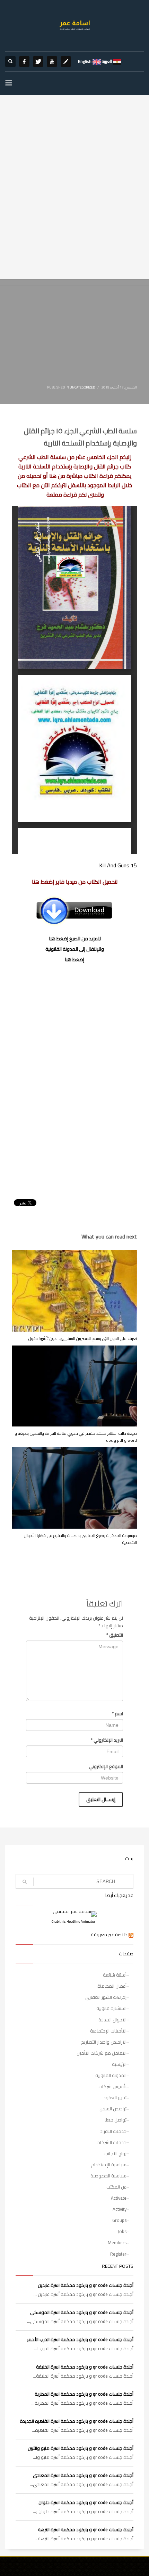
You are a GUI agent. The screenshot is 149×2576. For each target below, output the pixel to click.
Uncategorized (82, 387)
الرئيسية (119, 2064)
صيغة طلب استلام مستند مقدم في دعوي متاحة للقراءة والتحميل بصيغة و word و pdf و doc (76, 1437)
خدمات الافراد (113, 2131)
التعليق (115, 1635)
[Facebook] (24, 62)
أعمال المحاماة (112, 1986)
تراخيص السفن (113, 2109)
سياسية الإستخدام (109, 2165)
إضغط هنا (75, 959)
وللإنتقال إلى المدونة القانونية (75, 949)
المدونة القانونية (111, 2075)
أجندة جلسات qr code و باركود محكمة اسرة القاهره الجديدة (77, 2421)
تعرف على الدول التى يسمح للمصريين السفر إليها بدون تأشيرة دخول (83, 1338)
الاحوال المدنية (112, 2020)
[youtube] (52, 62)
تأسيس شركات (112, 2086)
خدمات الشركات (111, 2142)
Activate (119, 2198)
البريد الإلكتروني (107, 1740)
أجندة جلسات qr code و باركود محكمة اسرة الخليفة (85, 2367)
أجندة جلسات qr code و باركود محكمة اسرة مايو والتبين (81, 2448)
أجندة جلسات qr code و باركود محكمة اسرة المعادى (83, 2475)
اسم (117, 1714)
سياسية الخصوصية (108, 2176)
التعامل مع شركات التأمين (102, 2053)
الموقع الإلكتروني (106, 1766)
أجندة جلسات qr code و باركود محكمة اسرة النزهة (86, 2529)
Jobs (122, 2231)
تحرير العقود (115, 2097)
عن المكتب (116, 2187)
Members (117, 2242)
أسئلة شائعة (115, 1975)
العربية (106, 61)
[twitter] (38, 62)
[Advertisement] (74, 201)
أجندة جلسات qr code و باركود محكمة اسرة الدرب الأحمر (80, 2339)
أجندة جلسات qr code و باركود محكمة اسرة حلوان (86, 2502)
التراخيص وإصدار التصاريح (104, 2042)
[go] (25, 1882)
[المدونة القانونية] (66, 62)
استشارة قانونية (111, 2008)
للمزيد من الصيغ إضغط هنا (75, 939)
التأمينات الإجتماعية (108, 2031)
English (85, 61)
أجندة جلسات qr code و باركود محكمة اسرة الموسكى (82, 2312)
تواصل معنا (116, 2120)
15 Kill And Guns (118, 865)
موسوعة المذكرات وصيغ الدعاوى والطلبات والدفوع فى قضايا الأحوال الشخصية (80, 1539)
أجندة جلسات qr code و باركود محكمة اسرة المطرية (84, 2394)
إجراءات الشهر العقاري (106, 1997)
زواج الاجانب (115, 2153)
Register (118, 2254)
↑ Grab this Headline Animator (75, 1921)
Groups (119, 2220)
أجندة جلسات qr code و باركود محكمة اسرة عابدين (86, 2285)
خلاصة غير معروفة (109, 1935)
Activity (120, 2209)
